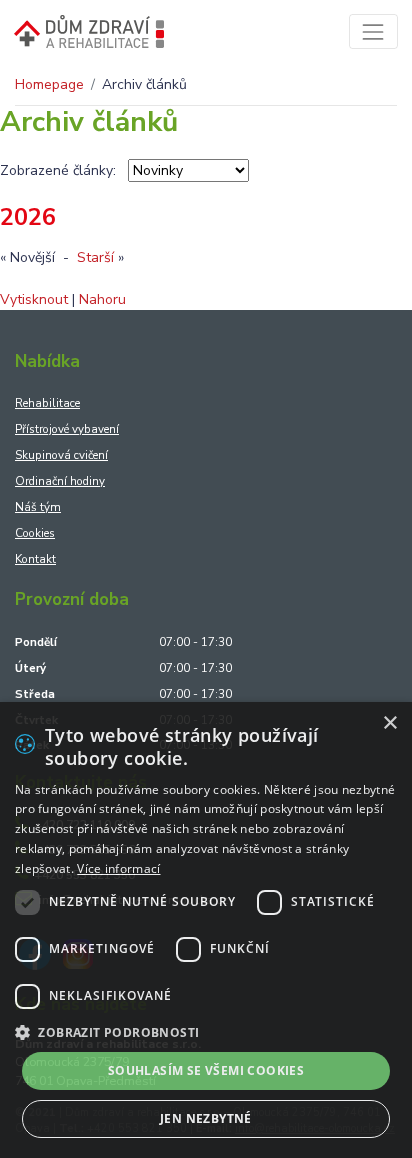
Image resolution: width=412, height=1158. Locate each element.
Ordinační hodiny (60, 481)
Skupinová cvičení (61, 455)
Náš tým (38, 507)
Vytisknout (34, 299)
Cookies (35, 533)
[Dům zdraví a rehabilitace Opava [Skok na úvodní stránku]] (89, 31)
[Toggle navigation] (373, 31)
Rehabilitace (47, 403)
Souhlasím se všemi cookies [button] (206, 1070)
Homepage (49, 84)
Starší (95, 257)
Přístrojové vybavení (67, 429)
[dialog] (206, 930)
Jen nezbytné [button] (206, 1118)
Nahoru (102, 299)
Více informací (118, 868)
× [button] (389, 723)
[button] (206, 1032)
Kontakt (35, 559)
